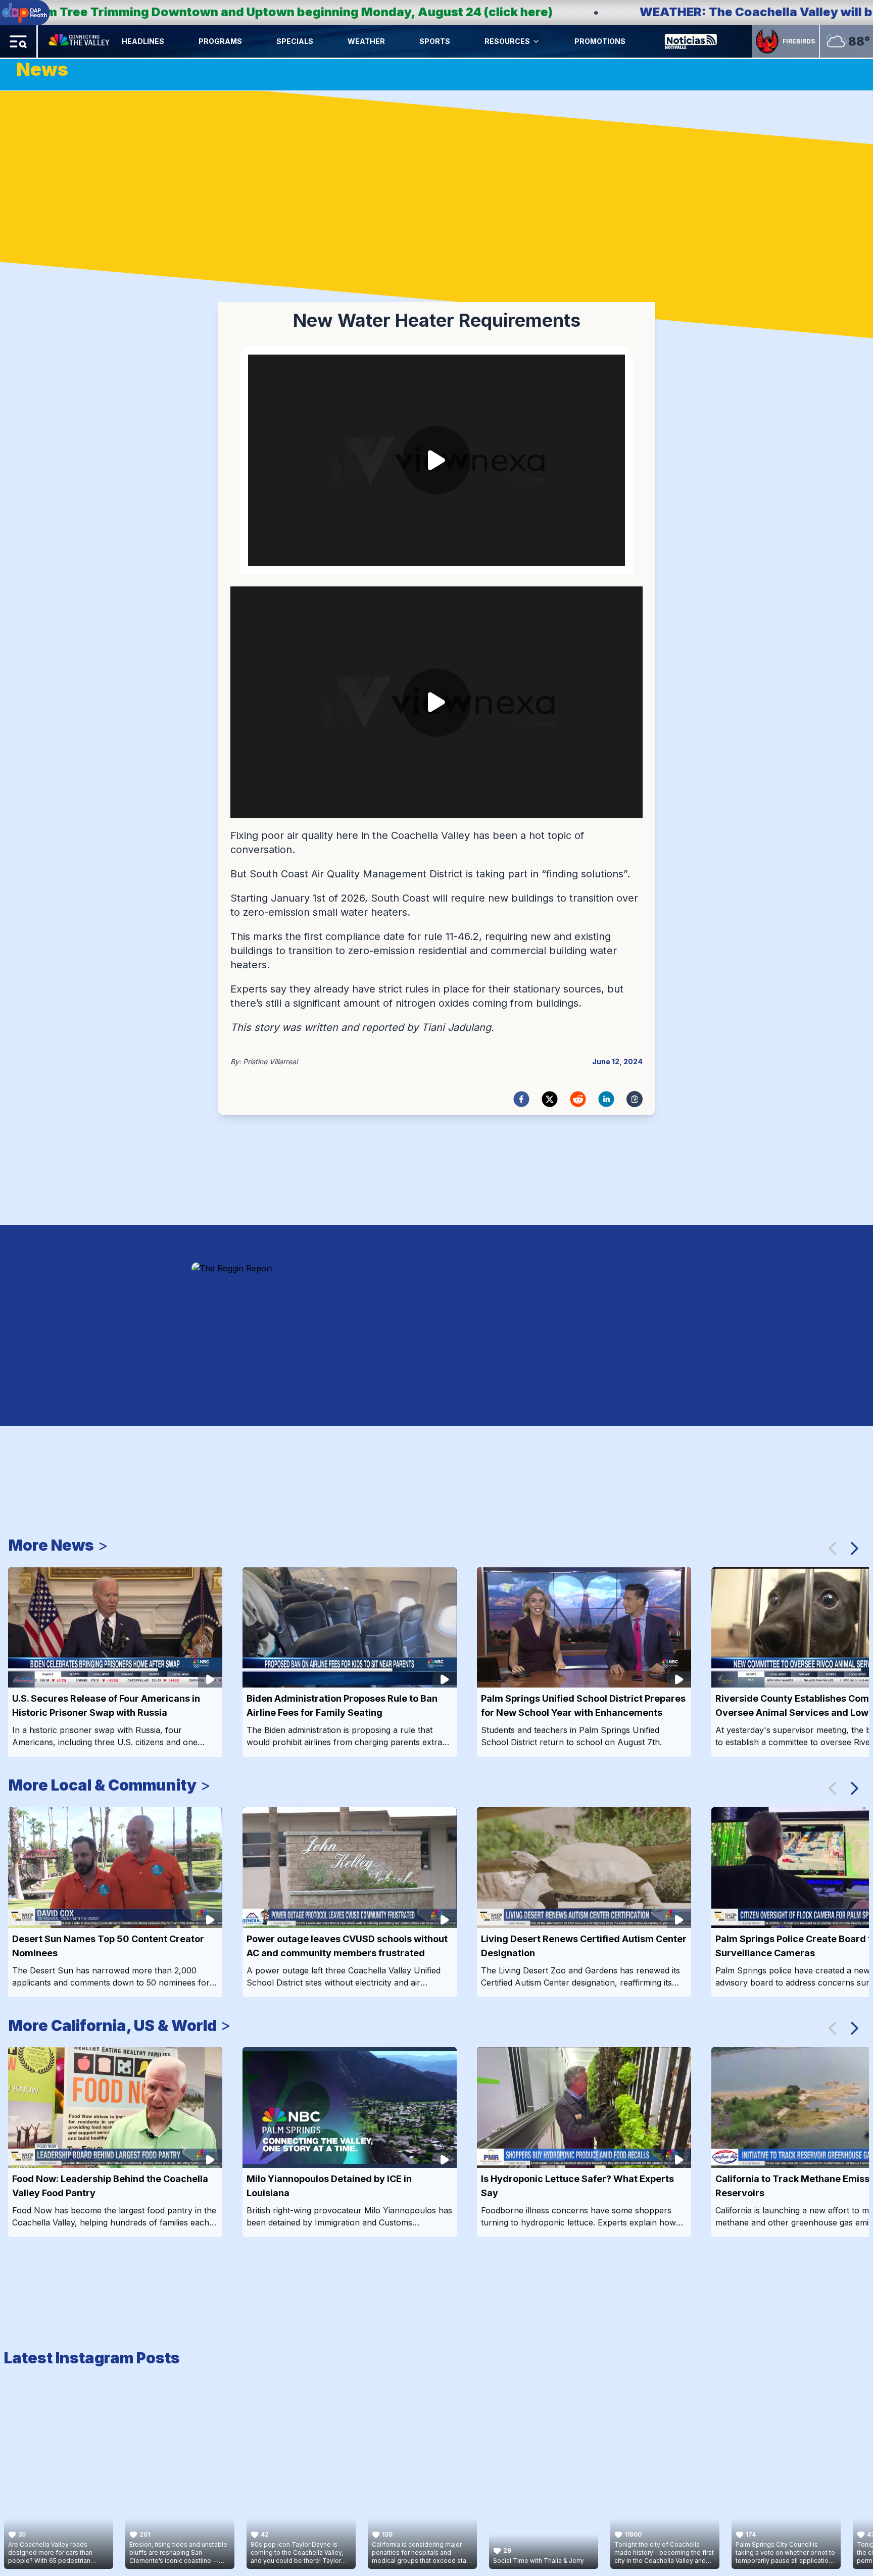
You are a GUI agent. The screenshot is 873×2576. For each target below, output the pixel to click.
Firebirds (799, 41)
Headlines (143, 41)
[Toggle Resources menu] (536, 41)
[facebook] (521, 1099)
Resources (507, 41)
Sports (435, 41)
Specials (295, 41)
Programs (220, 41)
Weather (366, 41)
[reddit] (578, 1099)
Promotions (600, 41)
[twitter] (550, 1099)
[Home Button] (80, 41)
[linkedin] (606, 1099)
